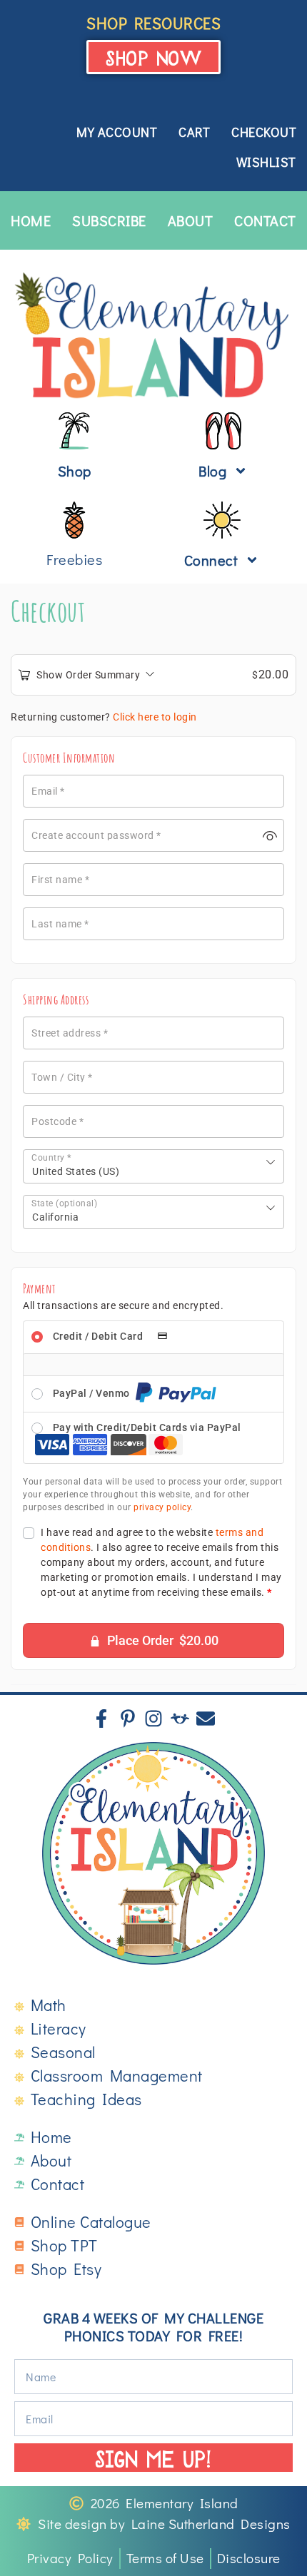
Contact (265, 220)
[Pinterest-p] (128, 1719)
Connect (211, 560)
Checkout (264, 132)
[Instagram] (153, 1719)
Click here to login (155, 717)
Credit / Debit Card (99, 1336)
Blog (212, 471)
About (191, 220)
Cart (194, 132)
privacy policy (162, 1507)
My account (117, 132)
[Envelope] (206, 1719)
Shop (75, 471)
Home (31, 220)
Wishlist (266, 162)
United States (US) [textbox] (76, 1171)
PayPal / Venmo (93, 1393)
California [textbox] (55, 1217)
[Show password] (270, 835)
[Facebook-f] (101, 1719)
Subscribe (109, 220)
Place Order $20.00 (163, 1640)
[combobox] (153, 1166)
